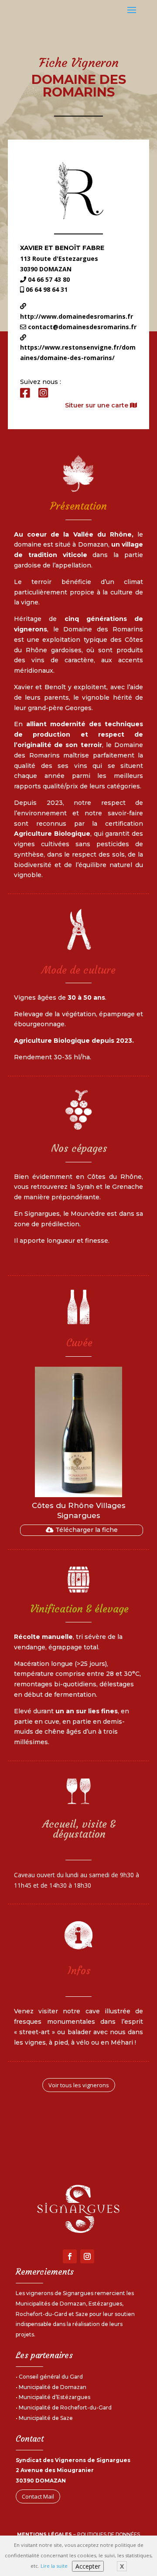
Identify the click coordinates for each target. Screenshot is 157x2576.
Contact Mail (38, 2496)
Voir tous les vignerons (79, 2085)
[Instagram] (43, 393)
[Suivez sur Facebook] (70, 2256)
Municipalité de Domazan (53, 2387)
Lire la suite (54, 2566)
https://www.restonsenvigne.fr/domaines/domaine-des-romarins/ (78, 352)
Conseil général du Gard (51, 2377)
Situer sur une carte (97, 405)
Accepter (88, 2566)
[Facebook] (25, 393)
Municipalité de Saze (46, 2418)
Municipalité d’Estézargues (55, 2397)
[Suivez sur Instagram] (87, 2256)
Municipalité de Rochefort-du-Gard (65, 2407)
